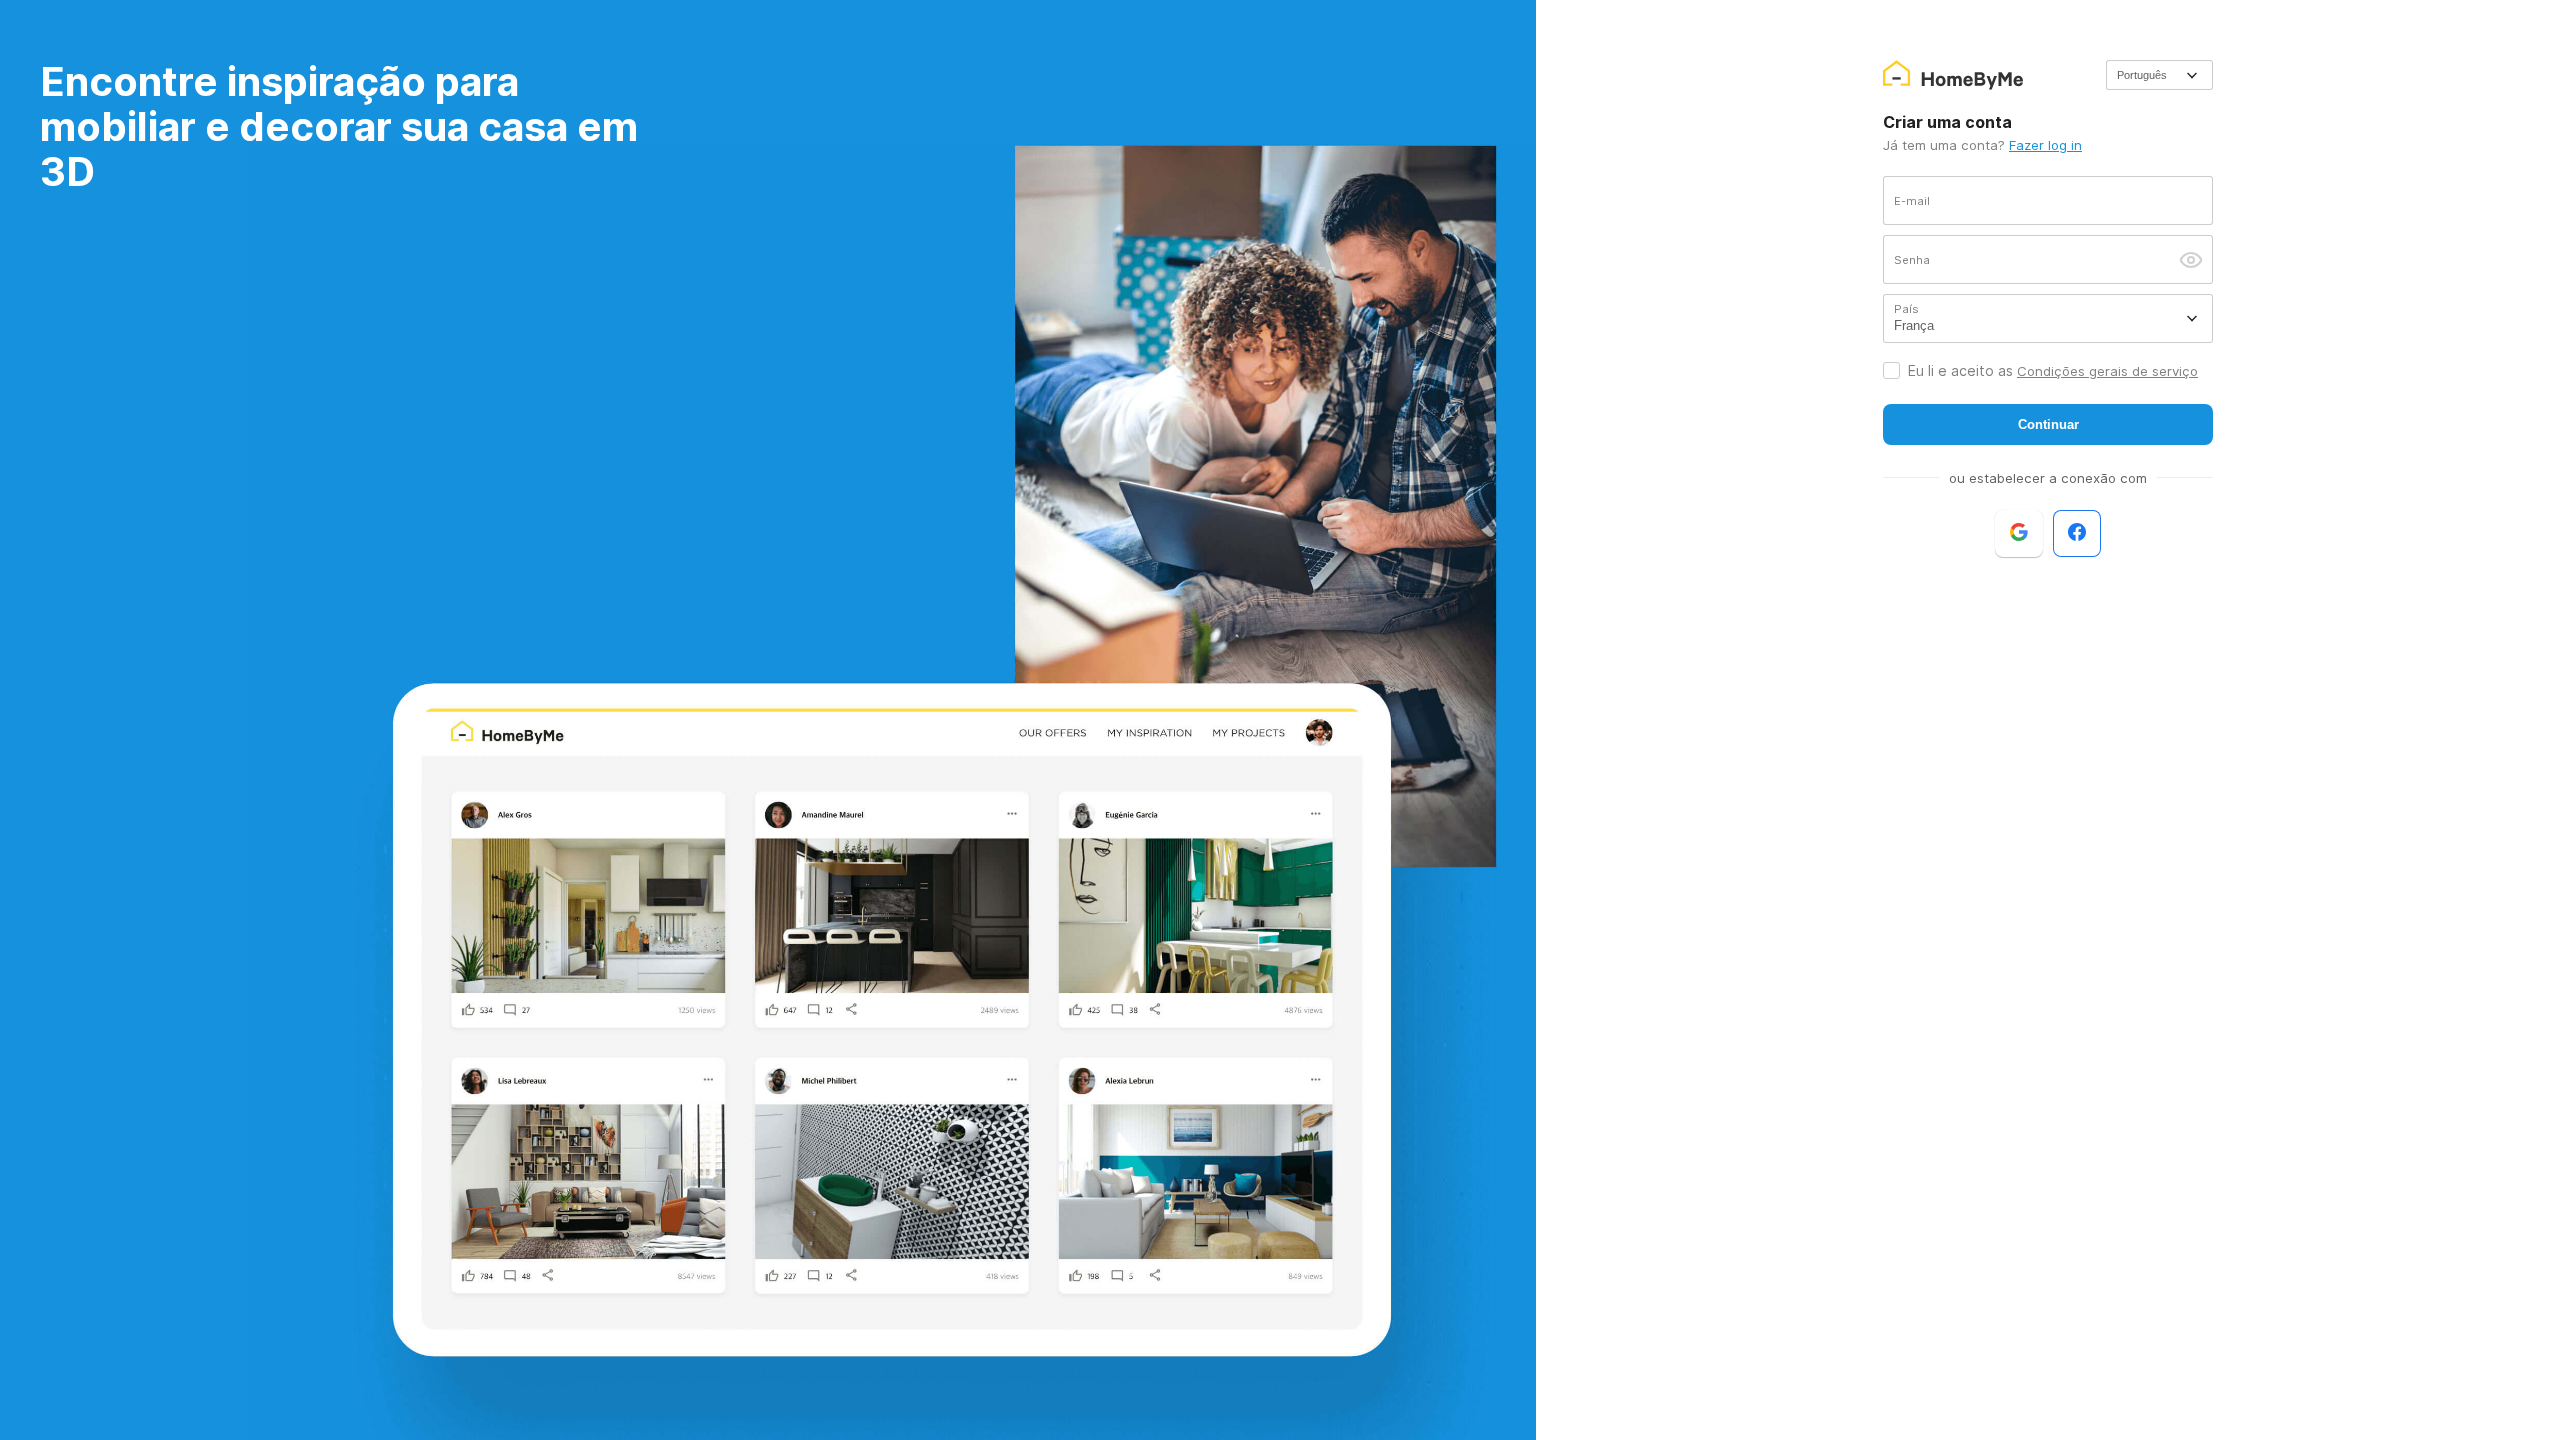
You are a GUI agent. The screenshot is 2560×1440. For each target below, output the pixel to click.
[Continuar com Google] (2019, 533)
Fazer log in (2045, 145)
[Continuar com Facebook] (2077, 533)
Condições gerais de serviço (2107, 371)
